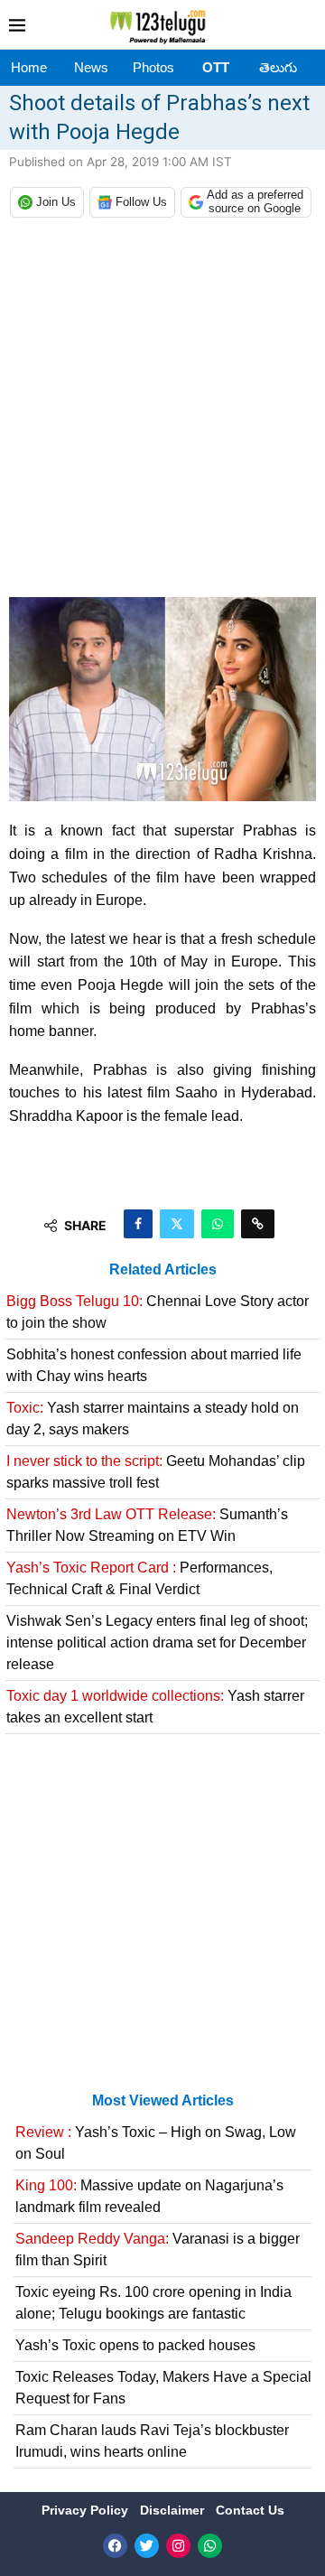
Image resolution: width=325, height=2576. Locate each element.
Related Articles (163, 1269)
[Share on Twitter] (177, 1224)
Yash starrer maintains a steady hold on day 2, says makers (153, 1419)
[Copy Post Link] (258, 1224)
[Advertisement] (162, 412)
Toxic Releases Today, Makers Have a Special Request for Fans (163, 2388)
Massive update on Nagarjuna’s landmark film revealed (149, 2196)
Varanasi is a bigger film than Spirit (158, 2249)
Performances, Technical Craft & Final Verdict (139, 1578)
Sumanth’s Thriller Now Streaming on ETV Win (147, 1525)
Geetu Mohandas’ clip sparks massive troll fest (156, 1472)
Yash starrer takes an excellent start (155, 1707)
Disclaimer (174, 2510)
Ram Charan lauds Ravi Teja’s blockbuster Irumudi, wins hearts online (152, 2441)
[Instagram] (178, 2546)
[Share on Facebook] (138, 1224)
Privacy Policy (87, 2510)
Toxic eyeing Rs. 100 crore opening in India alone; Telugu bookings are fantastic (153, 2303)
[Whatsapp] (210, 2546)
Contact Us (250, 2510)
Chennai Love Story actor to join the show (158, 1312)
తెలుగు (278, 67)
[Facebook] (115, 2546)
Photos (153, 67)
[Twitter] (147, 2546)
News (91, 67)
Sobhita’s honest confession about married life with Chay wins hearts (154, 1365)
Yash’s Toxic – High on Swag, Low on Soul (156, 2143)
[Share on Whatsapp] (218, 1224)
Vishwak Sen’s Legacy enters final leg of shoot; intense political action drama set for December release (157, 1643)
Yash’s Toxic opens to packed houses (135, 2345)
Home (29, 67)
